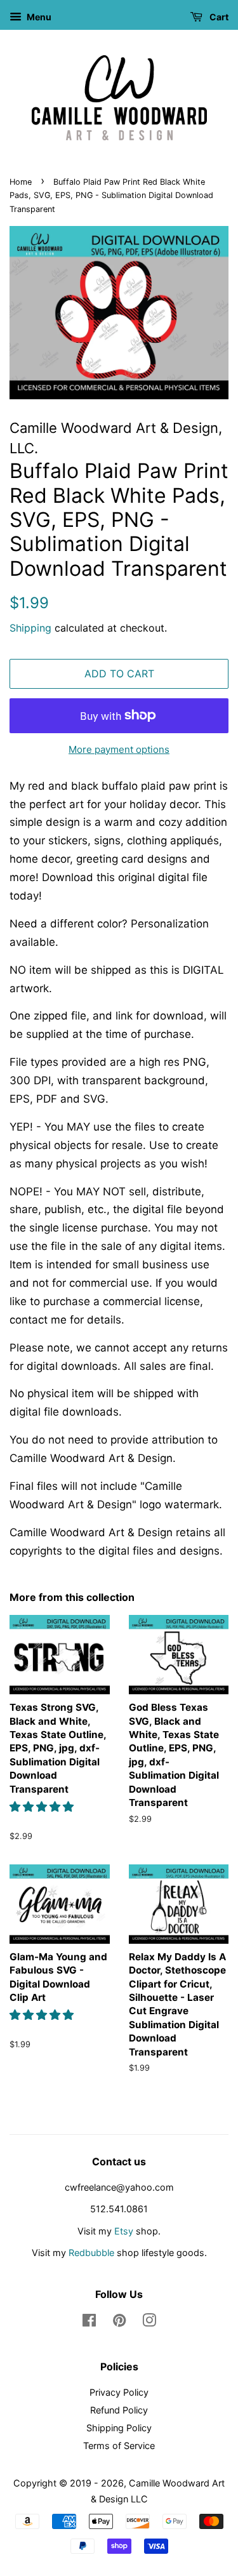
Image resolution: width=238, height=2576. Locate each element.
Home (21, 182)
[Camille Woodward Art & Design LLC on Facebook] (89, 2322)
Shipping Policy (119, 2428)
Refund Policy (119, 2410)
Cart (218, 17)
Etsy (124, 2231)
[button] (43, 1807)
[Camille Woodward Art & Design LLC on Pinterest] (119, 2322)
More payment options (119, 749)
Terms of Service (119, 2446)
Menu (38, 17)
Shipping (30, 628)
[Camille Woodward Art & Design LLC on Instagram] (149, 2322)
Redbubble (91, 2253)
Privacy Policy (119, 2392)
